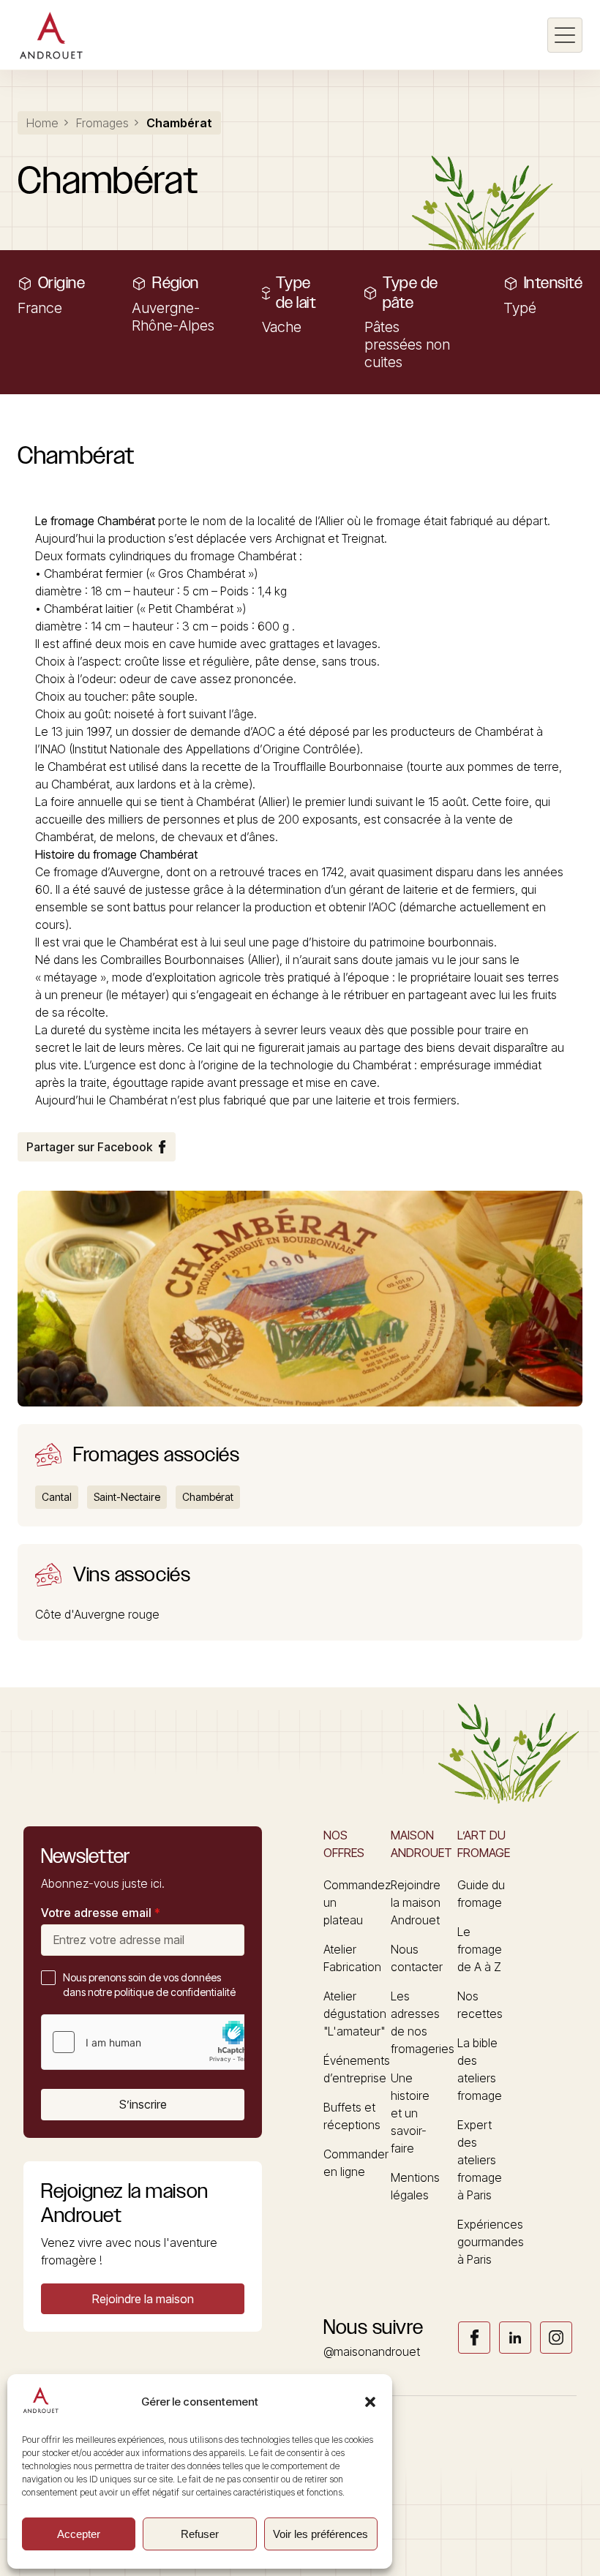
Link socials (474, 2338)
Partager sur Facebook (89, 1147)
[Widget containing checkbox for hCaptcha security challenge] (151, 2042)
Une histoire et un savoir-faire (410, 2113)
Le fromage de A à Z (480, 1949)
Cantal (57, 1497)
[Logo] (51, 35)
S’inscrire (143, 2104)
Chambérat (126, 521)
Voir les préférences (320, 2534)
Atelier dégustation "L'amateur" (355, 2014)
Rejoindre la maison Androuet (416, 1902)
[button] (370, 2402)
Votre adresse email (101, 1913)
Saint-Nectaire (127, 1497)
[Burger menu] (565, 35)
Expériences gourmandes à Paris (491, 2242)
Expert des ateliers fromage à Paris (480, 2160)
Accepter (79, 2534)
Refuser (200, 2534)
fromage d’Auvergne (107, 872)
